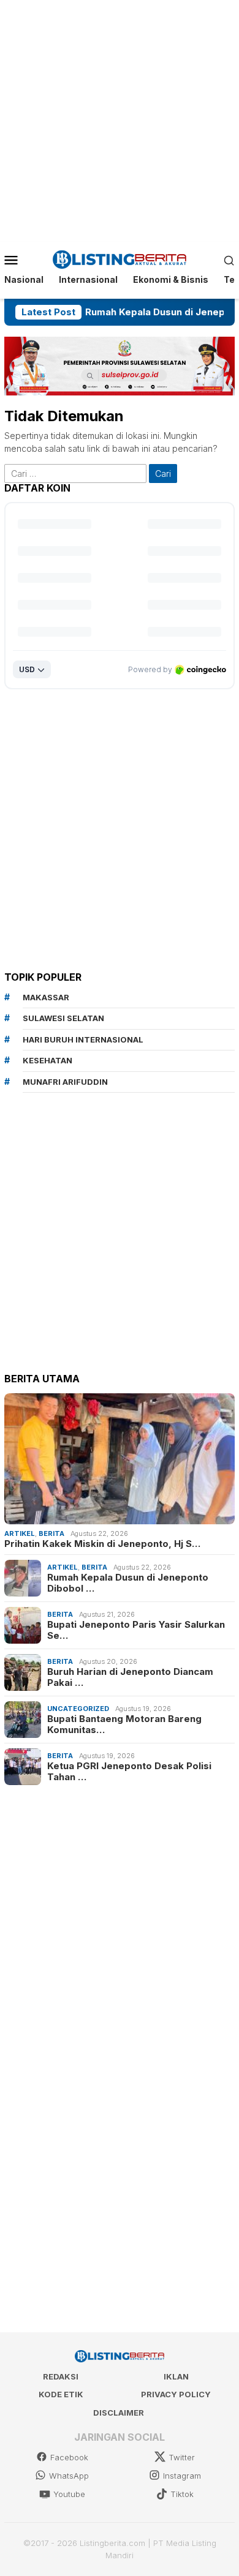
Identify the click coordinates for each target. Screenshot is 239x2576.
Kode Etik (61, 2394)
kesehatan (47, 1060)
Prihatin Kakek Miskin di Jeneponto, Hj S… (102, 1544)
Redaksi (61, 2376)
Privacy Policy (176, 2394)
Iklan (176, 2376)
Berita (51, 1533)
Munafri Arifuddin (65, 1082)
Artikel (20, 1533)
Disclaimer (119, 2413)
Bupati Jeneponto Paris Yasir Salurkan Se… (136, 1630)
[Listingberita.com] (120, 259)
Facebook (69, 2457)
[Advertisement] (120, 119)
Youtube (69, 2494)
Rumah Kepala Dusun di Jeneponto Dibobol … (128, 1583)
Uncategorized (78, 1709)
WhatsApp (69, 2476)
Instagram (182, 2476)
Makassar (46, 997)
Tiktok (182, 2494)
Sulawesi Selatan (63, 1018)
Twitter (182, 2457)
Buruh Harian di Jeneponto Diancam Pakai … (130, 1677)
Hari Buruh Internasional (83, 1039)
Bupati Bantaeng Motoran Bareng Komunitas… (124, 1724)
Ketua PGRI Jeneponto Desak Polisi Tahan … (129, 1772)
